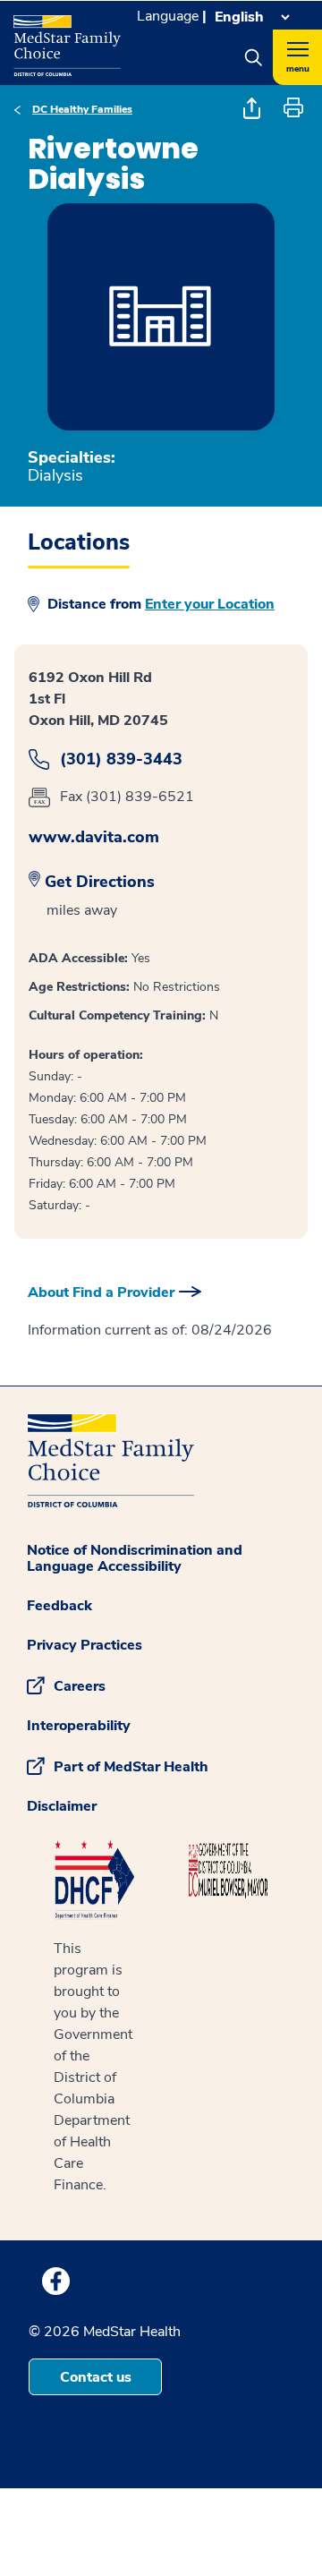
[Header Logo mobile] (67, 39)
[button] (253, 57)
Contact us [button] (96, 2377)
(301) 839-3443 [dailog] (121, 759)
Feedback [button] (59, 1606)
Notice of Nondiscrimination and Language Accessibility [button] (135, 1558)
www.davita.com (94, 837)
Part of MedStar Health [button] (131, 1767)
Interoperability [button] (79, 1726)
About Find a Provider (101, 1292)
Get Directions (100, 882)
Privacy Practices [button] (85, 1645)
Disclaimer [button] (62, 1806)
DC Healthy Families (82, 109)
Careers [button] (80, 1686)
